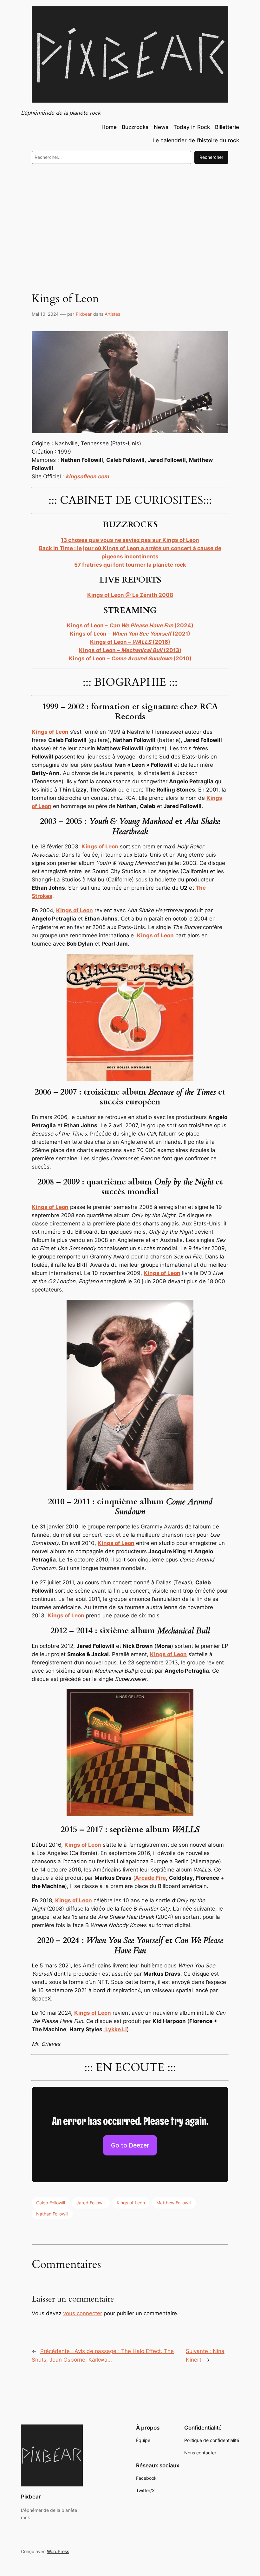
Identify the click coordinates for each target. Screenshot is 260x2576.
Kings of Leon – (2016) (130, 642)
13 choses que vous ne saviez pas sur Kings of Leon (130, 540)
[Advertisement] (130, 221)
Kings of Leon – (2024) (130, 625)
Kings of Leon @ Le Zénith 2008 (130, 595)
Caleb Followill (51, 2203)
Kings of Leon (116, 1543)
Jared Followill (91, 2203)
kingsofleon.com (87, 476)
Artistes (112, 314)
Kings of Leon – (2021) (130, 634)
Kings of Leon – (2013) (130, 650)
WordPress (58, 2551)
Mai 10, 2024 (45, 314)
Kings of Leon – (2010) (130, 658)
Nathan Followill (52, 2214)
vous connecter (83, 2313)
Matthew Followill (174, 2203)
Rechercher (211, 157)
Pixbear (84, 314)
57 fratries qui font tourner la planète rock (130, 565)
